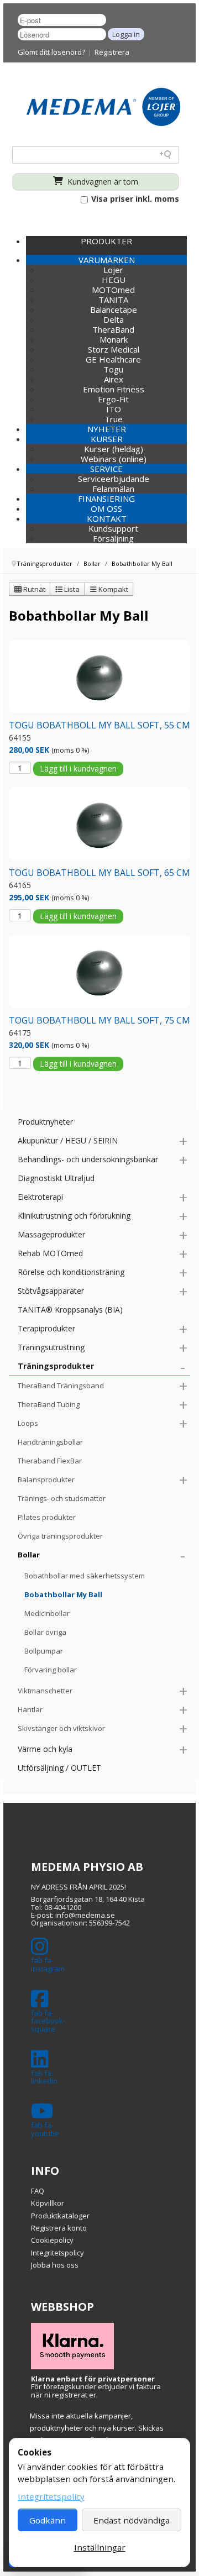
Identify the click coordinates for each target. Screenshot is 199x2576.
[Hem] (103, 106)
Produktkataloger (60, 2216)
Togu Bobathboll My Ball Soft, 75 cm (99, 1020)
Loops (28, 1423)
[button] (106, 260)
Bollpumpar (44, 1651)
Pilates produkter (47, 1517)
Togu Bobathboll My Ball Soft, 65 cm (99, 873)
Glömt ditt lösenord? (51, 52)
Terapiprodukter (46, 1328)
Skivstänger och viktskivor (61, 1728)
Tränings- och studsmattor (62, 1498)
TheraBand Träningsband (61, 1386)
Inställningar (100, 2547)
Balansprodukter (46, 1480)
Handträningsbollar (50, 1442)
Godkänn (48, 2520)
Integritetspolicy (57, 2253)
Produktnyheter (45, 1122)
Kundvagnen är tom (102, 182)
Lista (71, 589)
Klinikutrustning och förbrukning (74, 1216)
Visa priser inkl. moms (134, 199)
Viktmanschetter (45, 1691)
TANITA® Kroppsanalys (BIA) (70, 1310)
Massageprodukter (51, 1234)
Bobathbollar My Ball (63, 1594)
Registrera (112, 52)
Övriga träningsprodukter (60, 1536)
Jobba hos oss (55, 2265)
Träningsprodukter (56, 1366)
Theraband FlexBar (50, 1461)
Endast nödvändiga (132, 2520)
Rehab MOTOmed (50, 1253)
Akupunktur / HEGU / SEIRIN (68, 1140)
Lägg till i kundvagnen (78, 768)
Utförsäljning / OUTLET (59, 1768)
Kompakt (112, 589)
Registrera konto (59, 2228)
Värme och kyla (45, 1749)
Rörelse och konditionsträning (71, 1272)
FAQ (38, 2191)
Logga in (126, 34)
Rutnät (33, 589)
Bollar (29, 1555)
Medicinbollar (47, 1613)
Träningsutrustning (51, 1347)
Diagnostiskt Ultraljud (56, 1178)
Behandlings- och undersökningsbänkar (88, 1159)
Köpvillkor (48, 2203)
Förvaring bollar (51, 1670)
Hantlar (30, 1709)
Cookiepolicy (52, 2240)
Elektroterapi (40, 1197)
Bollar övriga (45, 1632)
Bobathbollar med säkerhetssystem (85, 1576)
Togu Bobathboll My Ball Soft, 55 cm (99, 725)
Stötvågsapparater (51, 1291)
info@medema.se (85, 1915)
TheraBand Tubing (49, 1404)
